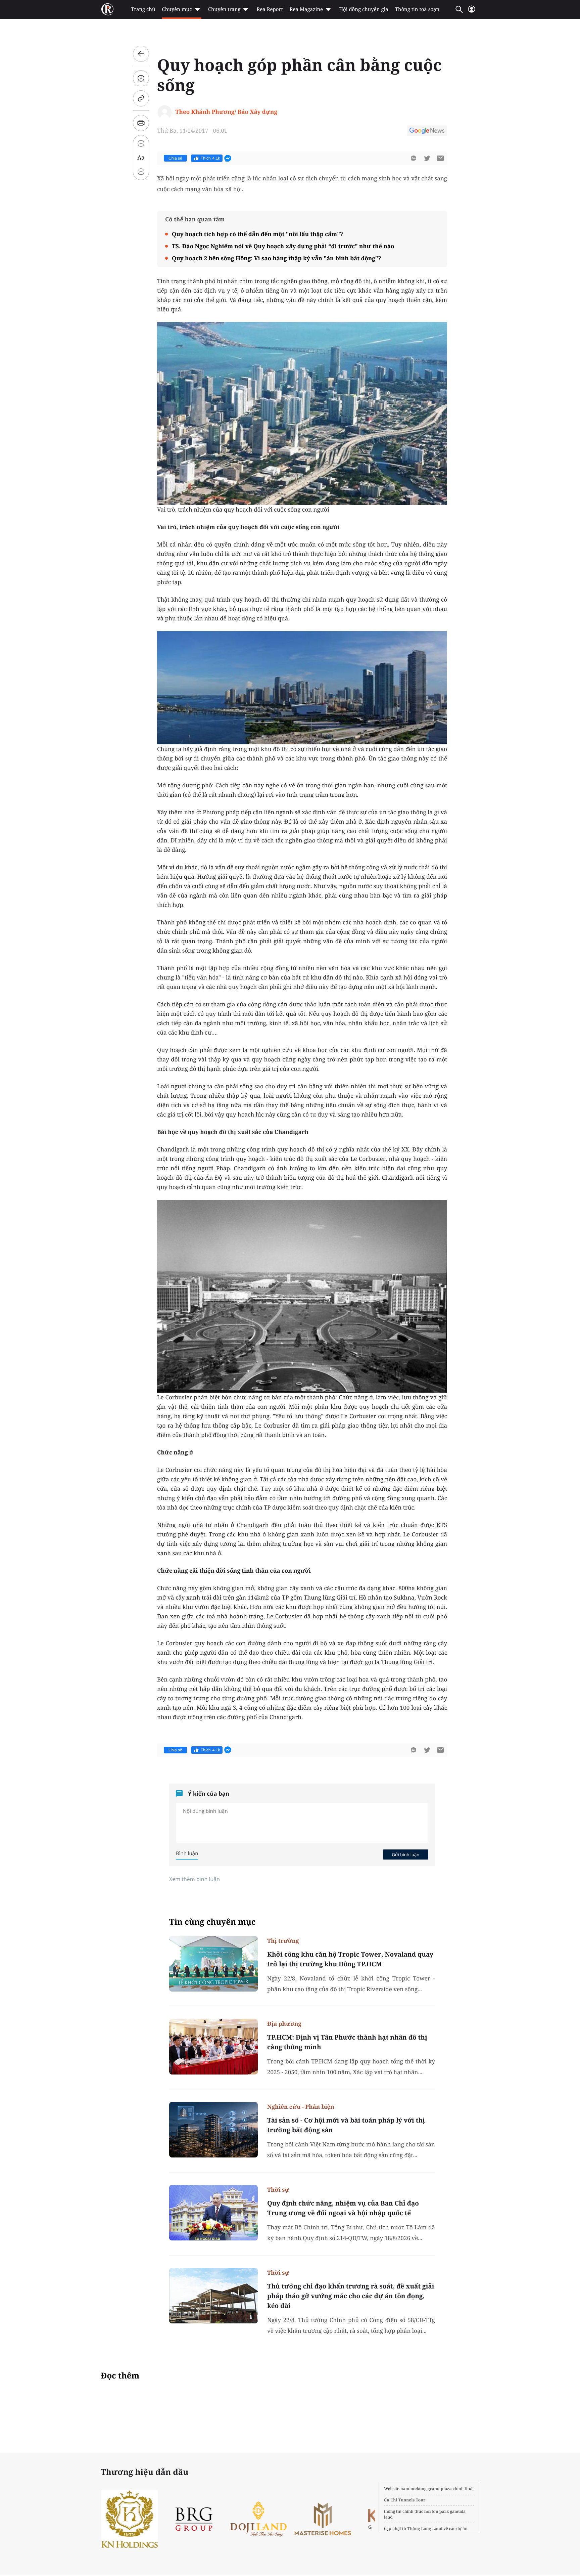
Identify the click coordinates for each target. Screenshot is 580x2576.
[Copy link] (141, 98)
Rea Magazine (306, 9)
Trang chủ (143, 9)
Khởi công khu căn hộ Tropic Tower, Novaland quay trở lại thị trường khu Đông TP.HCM (350, 1959)
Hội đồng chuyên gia (364, 9)
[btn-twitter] (427, 158)
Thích (210, 158)
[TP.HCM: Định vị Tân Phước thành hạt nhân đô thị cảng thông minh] (213, 2047)
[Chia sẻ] (141, 78)
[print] (141, 123)
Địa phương (284, 2024)
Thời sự (278, 2190)
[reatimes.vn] (107, 9)
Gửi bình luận (405, 1854)
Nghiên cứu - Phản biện (301, 2107)
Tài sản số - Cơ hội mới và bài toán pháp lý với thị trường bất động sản (346, 2125)
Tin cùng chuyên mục (212, 1922)
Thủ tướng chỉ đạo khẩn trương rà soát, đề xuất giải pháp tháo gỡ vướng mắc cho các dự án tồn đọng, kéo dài (351, 2296)
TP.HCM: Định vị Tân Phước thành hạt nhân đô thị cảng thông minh (347, 2042)
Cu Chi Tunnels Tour (405, 2500)
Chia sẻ (175, 158)
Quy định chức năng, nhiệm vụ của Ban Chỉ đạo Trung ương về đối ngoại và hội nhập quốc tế (343, 2208)
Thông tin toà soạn (417, 9)
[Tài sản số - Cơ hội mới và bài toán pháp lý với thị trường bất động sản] (213, 2130)
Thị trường (283, 1941)
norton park (437, 2511)
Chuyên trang (224, 9)
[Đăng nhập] (472, 12)
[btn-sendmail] (440, 158)
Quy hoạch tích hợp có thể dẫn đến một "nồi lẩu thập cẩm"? (257, 234)
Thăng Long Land (425, 2528)
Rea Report (270, 9)
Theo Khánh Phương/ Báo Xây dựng (226, 112)
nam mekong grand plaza (426, 2488)
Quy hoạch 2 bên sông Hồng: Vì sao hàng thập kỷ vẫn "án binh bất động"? (277, 258)
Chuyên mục (177, 9)
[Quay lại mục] (141, 54)
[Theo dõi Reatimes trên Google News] (427, 132)
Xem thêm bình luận (195, 1879)
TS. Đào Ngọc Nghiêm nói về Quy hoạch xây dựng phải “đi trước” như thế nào (283, 246)
